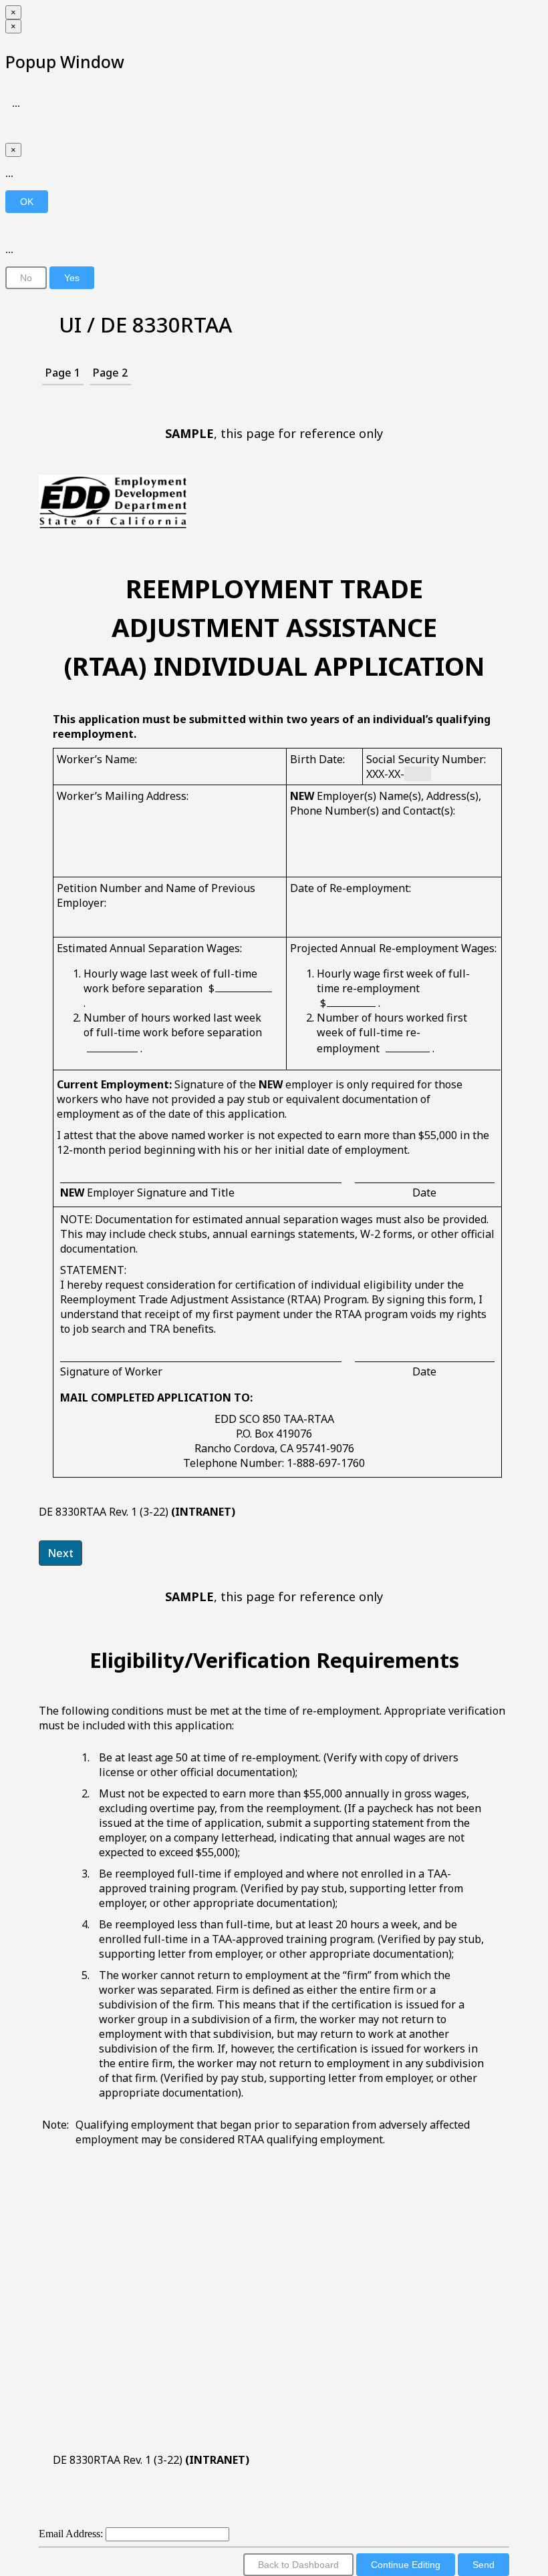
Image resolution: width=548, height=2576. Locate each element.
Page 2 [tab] (110, 373)
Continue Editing (406, 2565)
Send (484, 2565)
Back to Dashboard (298, 2565)
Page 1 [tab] (63, 373)
